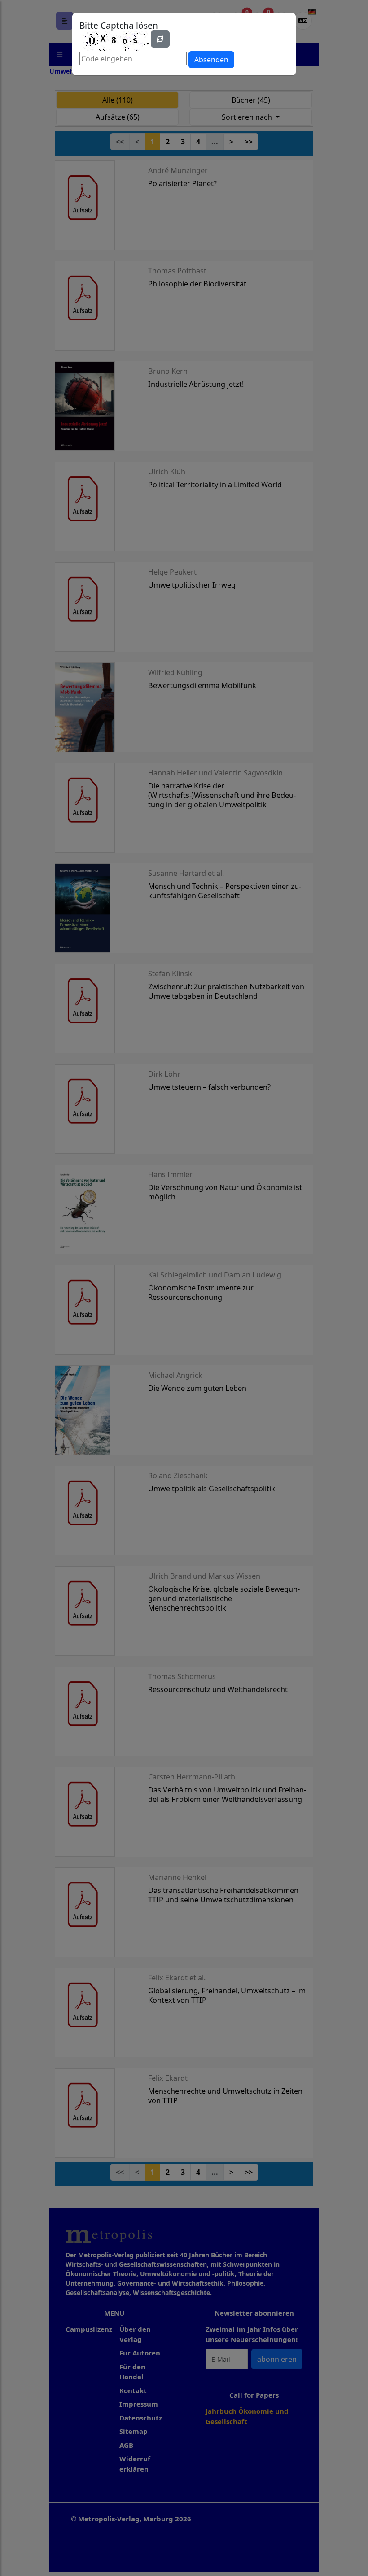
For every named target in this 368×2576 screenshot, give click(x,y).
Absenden (211, 60)
